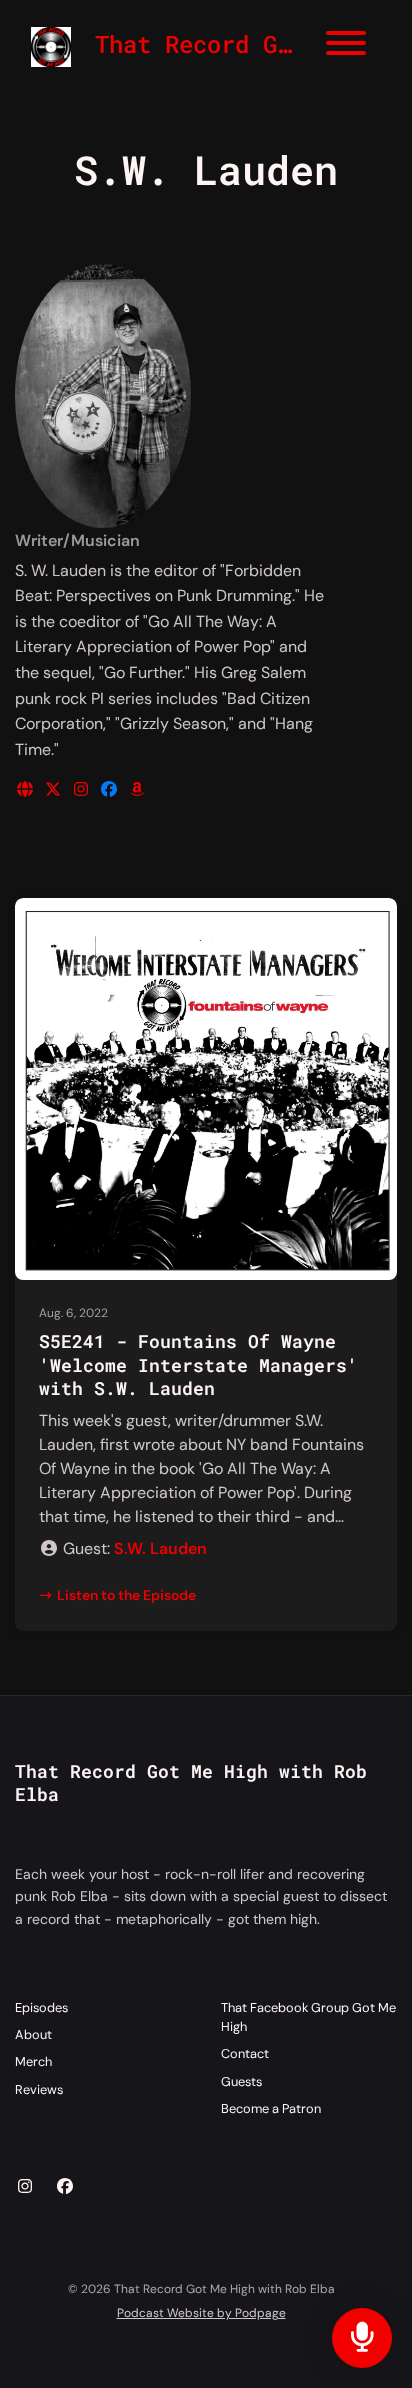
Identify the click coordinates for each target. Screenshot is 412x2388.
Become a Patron (271, 2108)
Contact (245, 2053)
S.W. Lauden (160, 1548)
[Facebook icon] (65, 2187)
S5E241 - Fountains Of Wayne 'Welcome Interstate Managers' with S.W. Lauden (198, 1364)
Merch (33, 2061)
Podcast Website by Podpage (201, 2313)
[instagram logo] (83, 789)
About (33, 2034)
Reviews (39, 2089)
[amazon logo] (137, 789)
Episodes (41, 2007)
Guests (241, 2081)
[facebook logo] (111, 789)
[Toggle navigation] (346, 46)
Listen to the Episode (126, 1595)
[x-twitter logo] (55, 789)
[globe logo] (27, 789)
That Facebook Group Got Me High (308, 2017)
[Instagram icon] (25, 2187)
